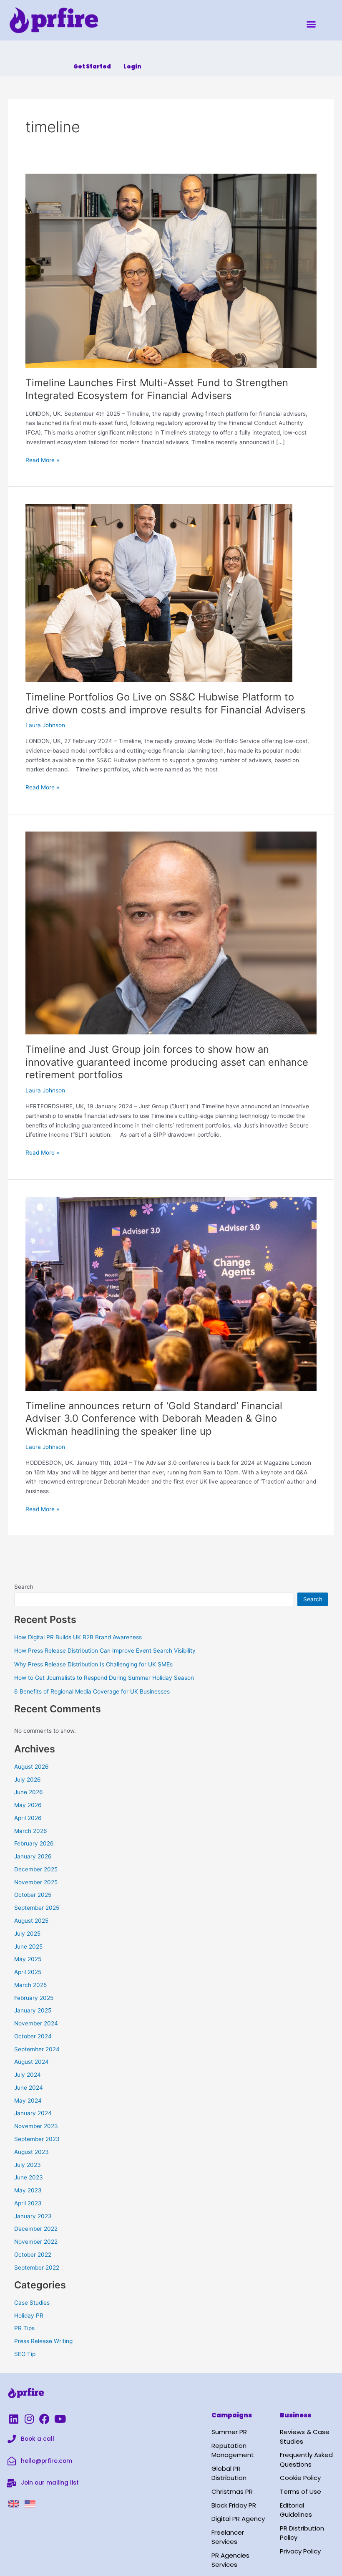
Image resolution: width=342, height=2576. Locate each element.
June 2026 (29, 1792)
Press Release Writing (43, 2341)
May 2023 (28, 2190)
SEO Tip (25, 2354)
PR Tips (24, 2328)
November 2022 (36, 2242)
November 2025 (36, 1882)
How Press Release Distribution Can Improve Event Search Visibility (105, 1651)
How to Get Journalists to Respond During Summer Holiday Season (104, 1678)
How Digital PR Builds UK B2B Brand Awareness (78, 1637)
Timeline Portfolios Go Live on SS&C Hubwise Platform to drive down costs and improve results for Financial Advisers (165, 703)
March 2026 (31, 1831)
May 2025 (28, 1959)
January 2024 (33, 2113)
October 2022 (33, 2255)
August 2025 (31, 1921)
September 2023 (37, 2139)
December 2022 (36, 2229)
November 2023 (36, 2126)
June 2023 (29, 2177)
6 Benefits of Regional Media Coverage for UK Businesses (92, 1691)
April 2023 (28, 2203)
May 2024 (28, 2101)
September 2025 (37, 1908)
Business (295, 2415)
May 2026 (28, 1805)
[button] (311, 24)
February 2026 (34, 1843)
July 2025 (27, 1934)
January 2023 (33, 2216)
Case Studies (32, 2303)
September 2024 (37, 2049)
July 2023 (28, 2165)
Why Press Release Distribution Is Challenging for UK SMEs (93, 1664)
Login (132, 67)
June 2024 (29, 2088)
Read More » (42, 459)
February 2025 (34, 1998)
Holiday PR (29, 2316)
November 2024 (36, 2023)
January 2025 (33, 2010)
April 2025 (28, 1972)
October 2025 (33, 1895)
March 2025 (30, 1985)
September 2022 (37, 2268)
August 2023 (31, 2152)
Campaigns (232, 2415)
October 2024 (33, 2036)
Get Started (92, 67)
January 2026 (33, 1856)
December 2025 (36, 1869)
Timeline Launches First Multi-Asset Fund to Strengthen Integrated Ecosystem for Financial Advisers (157, 389)
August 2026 (31, 1767)
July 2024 (28, 2075)
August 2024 (31, 2062)
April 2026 (28, 1818)
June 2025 (28, 1947)
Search (24, 1587)
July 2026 (28, 1780)
